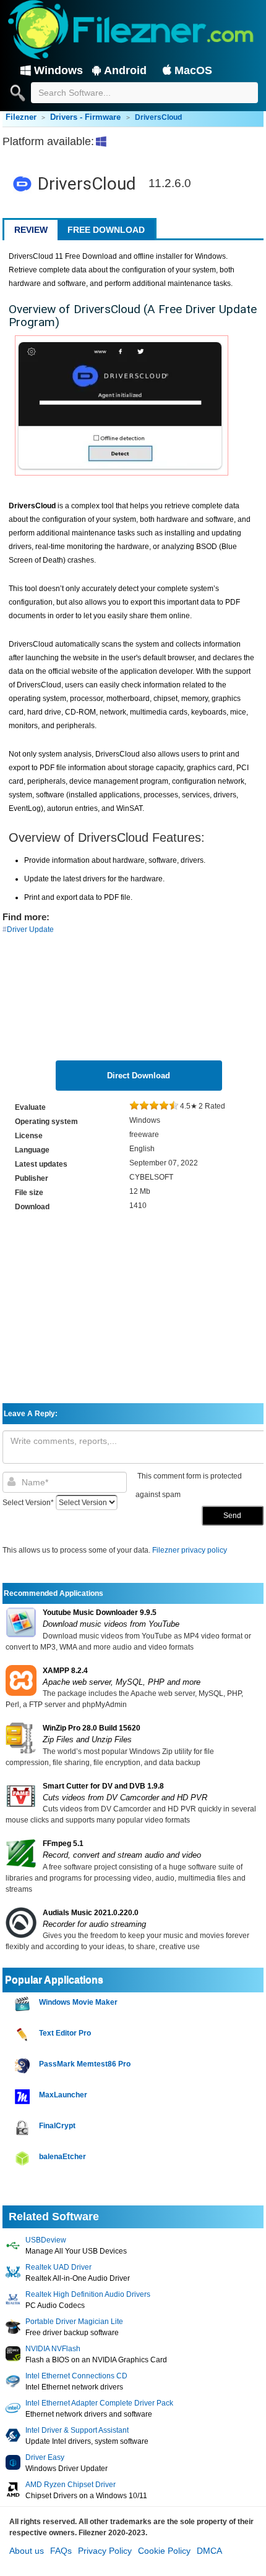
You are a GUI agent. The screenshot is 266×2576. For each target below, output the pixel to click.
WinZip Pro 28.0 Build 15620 (92, 1728)
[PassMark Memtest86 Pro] (24, 2066)
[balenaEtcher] (24, 2159)
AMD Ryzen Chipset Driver (71, 2485)
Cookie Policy (164, 2551)
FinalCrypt (57, 2126)
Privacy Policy (105, 2551)
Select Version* (28, 1503)
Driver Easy (45, 2457)
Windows (58, 70)
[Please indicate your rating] (134, 1106)
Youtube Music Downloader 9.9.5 (100, 1613)
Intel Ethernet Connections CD (76, 2376)
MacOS (193, 70)
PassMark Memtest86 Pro (85, 2064)
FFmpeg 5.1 (63, 1844)
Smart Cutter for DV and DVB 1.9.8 (103, 1786)
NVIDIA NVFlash (53, 2349)
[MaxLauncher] (24, 2097)
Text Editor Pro (65, 2033)
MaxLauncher (63, 2095)
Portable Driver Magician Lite (74, 2322)
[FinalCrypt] (24, 2128)
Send (232, 1516)
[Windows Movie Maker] (24, 2004)
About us (27, 2551)
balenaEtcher (62, 2157)
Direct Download (139, 1076)
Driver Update (30, 929)
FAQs (61, 2551)
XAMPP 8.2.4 (65, 1671)
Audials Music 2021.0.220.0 (91, 1913)
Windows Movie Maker (78, 2002)
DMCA (209, 2551)
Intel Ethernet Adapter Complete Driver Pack (99, 2403)
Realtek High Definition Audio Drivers (88, 2294)
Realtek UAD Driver (58, 2267)
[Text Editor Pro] (24, 2035)
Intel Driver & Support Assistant (77, 2430)
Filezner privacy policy (190, 1550)
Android (125, 70)
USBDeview (46, 2240)
